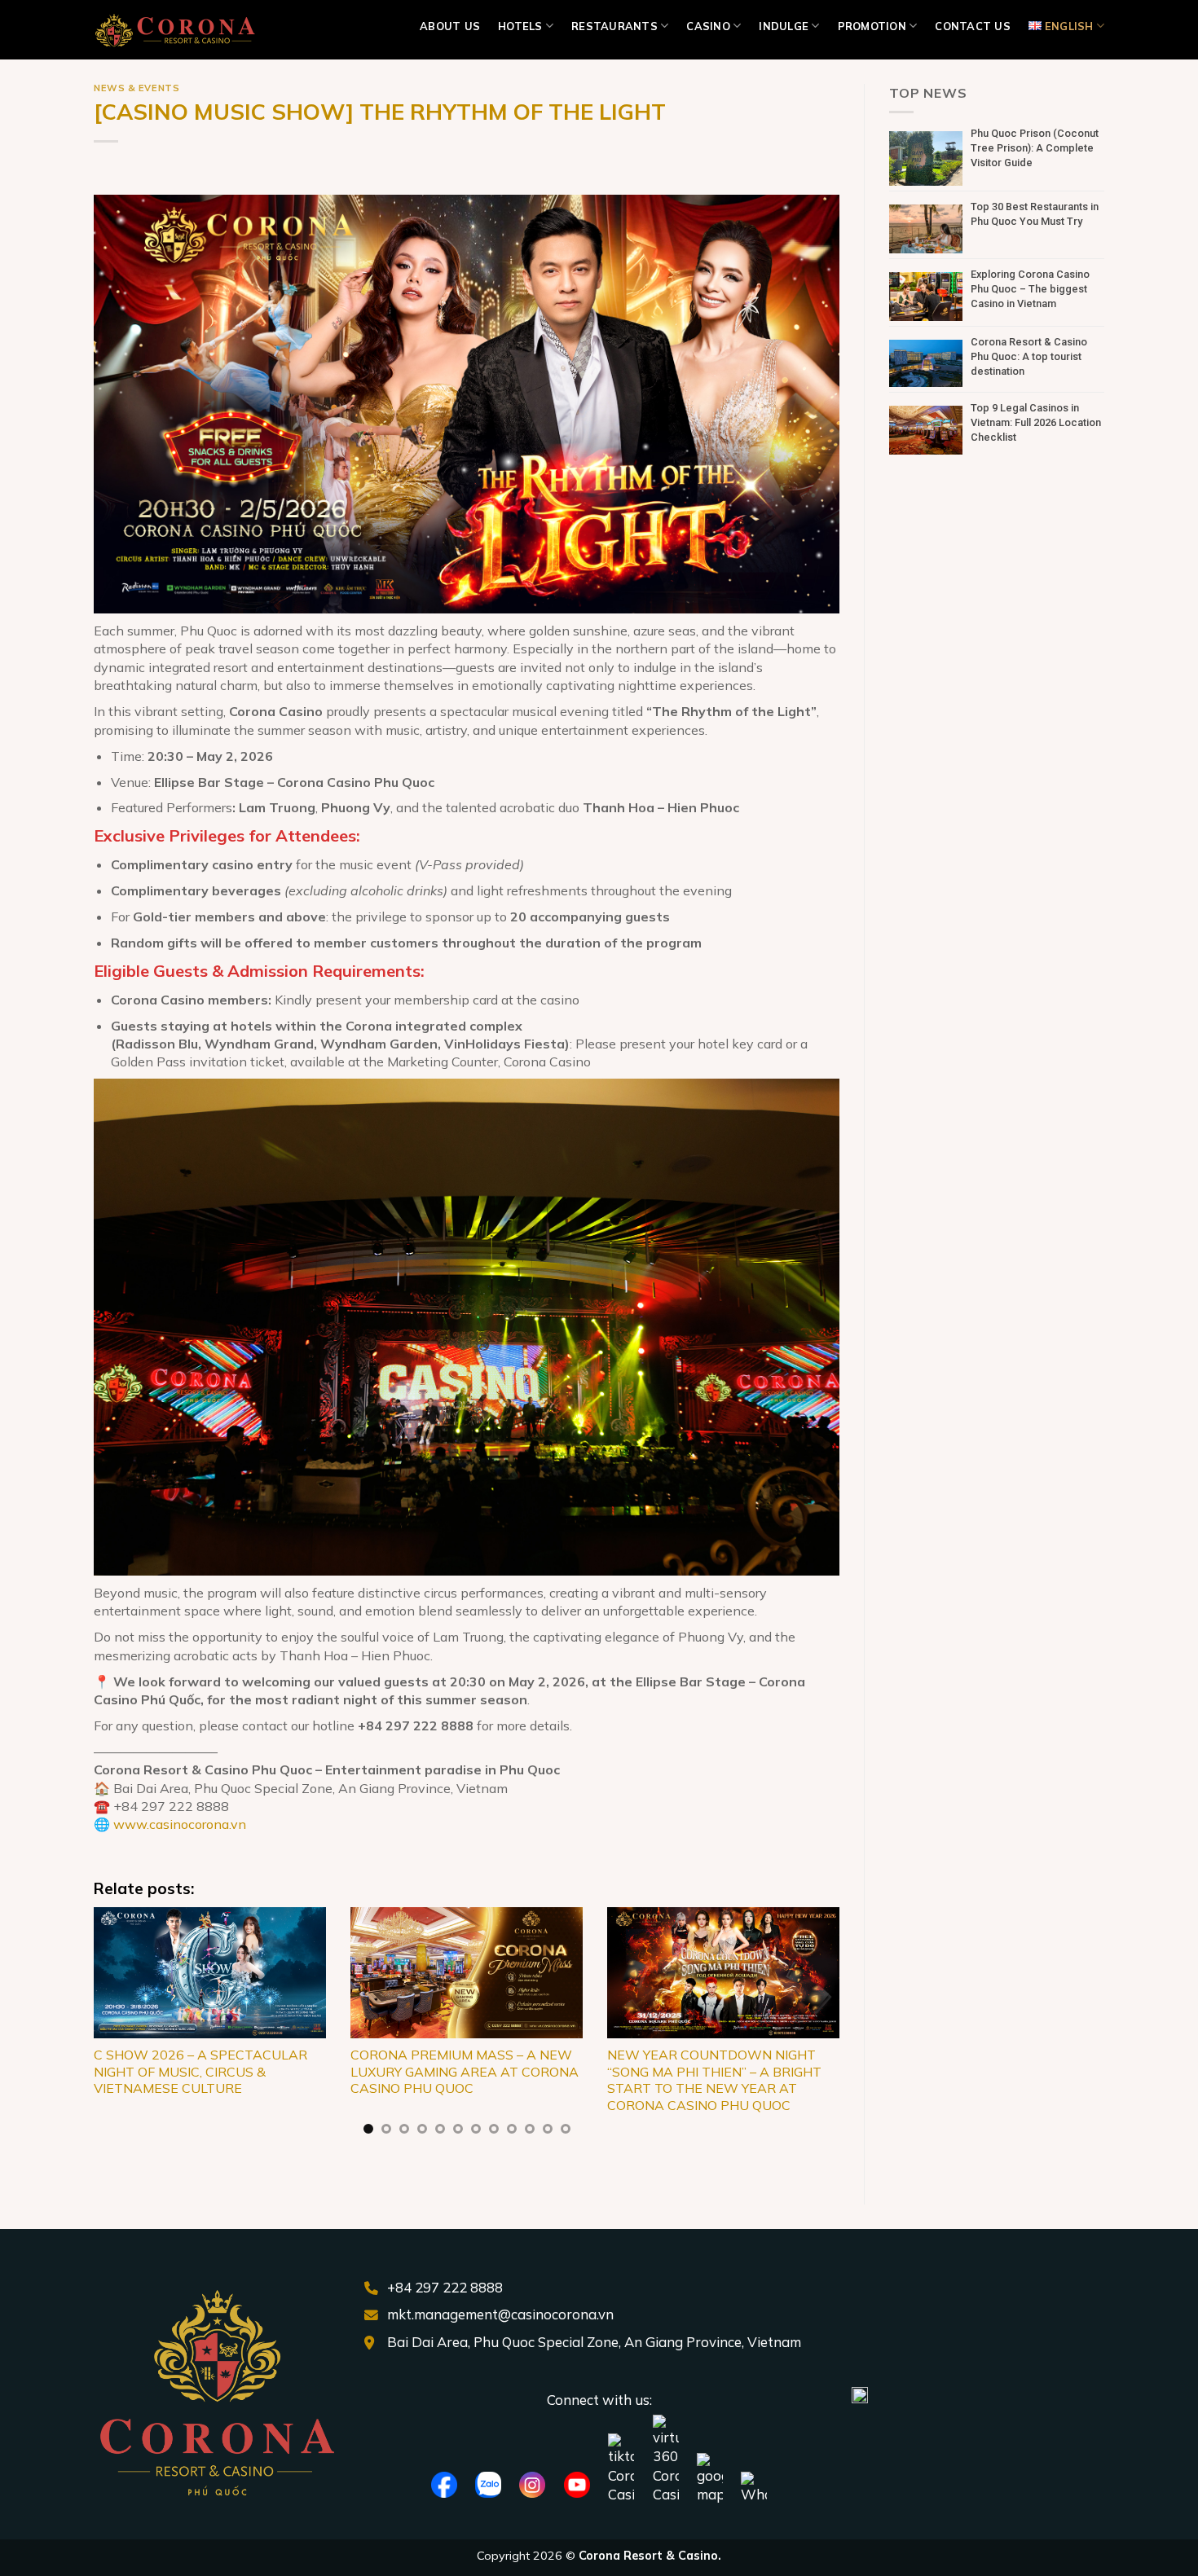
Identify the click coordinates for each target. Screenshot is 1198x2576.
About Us (450, 26)
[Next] (816, 2031)
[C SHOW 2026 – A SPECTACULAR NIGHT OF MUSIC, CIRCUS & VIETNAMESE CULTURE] (210, 1972)
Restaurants (614, 26)
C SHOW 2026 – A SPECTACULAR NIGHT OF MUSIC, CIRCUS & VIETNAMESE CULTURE (200, 2072)
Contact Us (973, 26)
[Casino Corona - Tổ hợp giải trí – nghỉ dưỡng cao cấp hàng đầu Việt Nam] (175, 30)
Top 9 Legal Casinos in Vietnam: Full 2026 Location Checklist (1036, 422)
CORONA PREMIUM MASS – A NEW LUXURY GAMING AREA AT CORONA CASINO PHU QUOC (465, 2072)
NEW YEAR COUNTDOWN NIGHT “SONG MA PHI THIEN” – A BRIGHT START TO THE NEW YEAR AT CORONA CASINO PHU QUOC (714, 2080)
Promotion (872, 26)
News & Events (137, 88)
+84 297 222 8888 (445, 2287)
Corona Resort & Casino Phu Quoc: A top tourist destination (1029, 356)
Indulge (784, 26)
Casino (708, 26)
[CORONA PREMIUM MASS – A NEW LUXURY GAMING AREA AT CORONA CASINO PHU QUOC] (467, 1972)
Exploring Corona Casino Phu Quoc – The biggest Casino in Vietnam (1030, 289)
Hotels (520, 26)
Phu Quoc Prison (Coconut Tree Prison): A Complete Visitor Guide (1035, 148)
